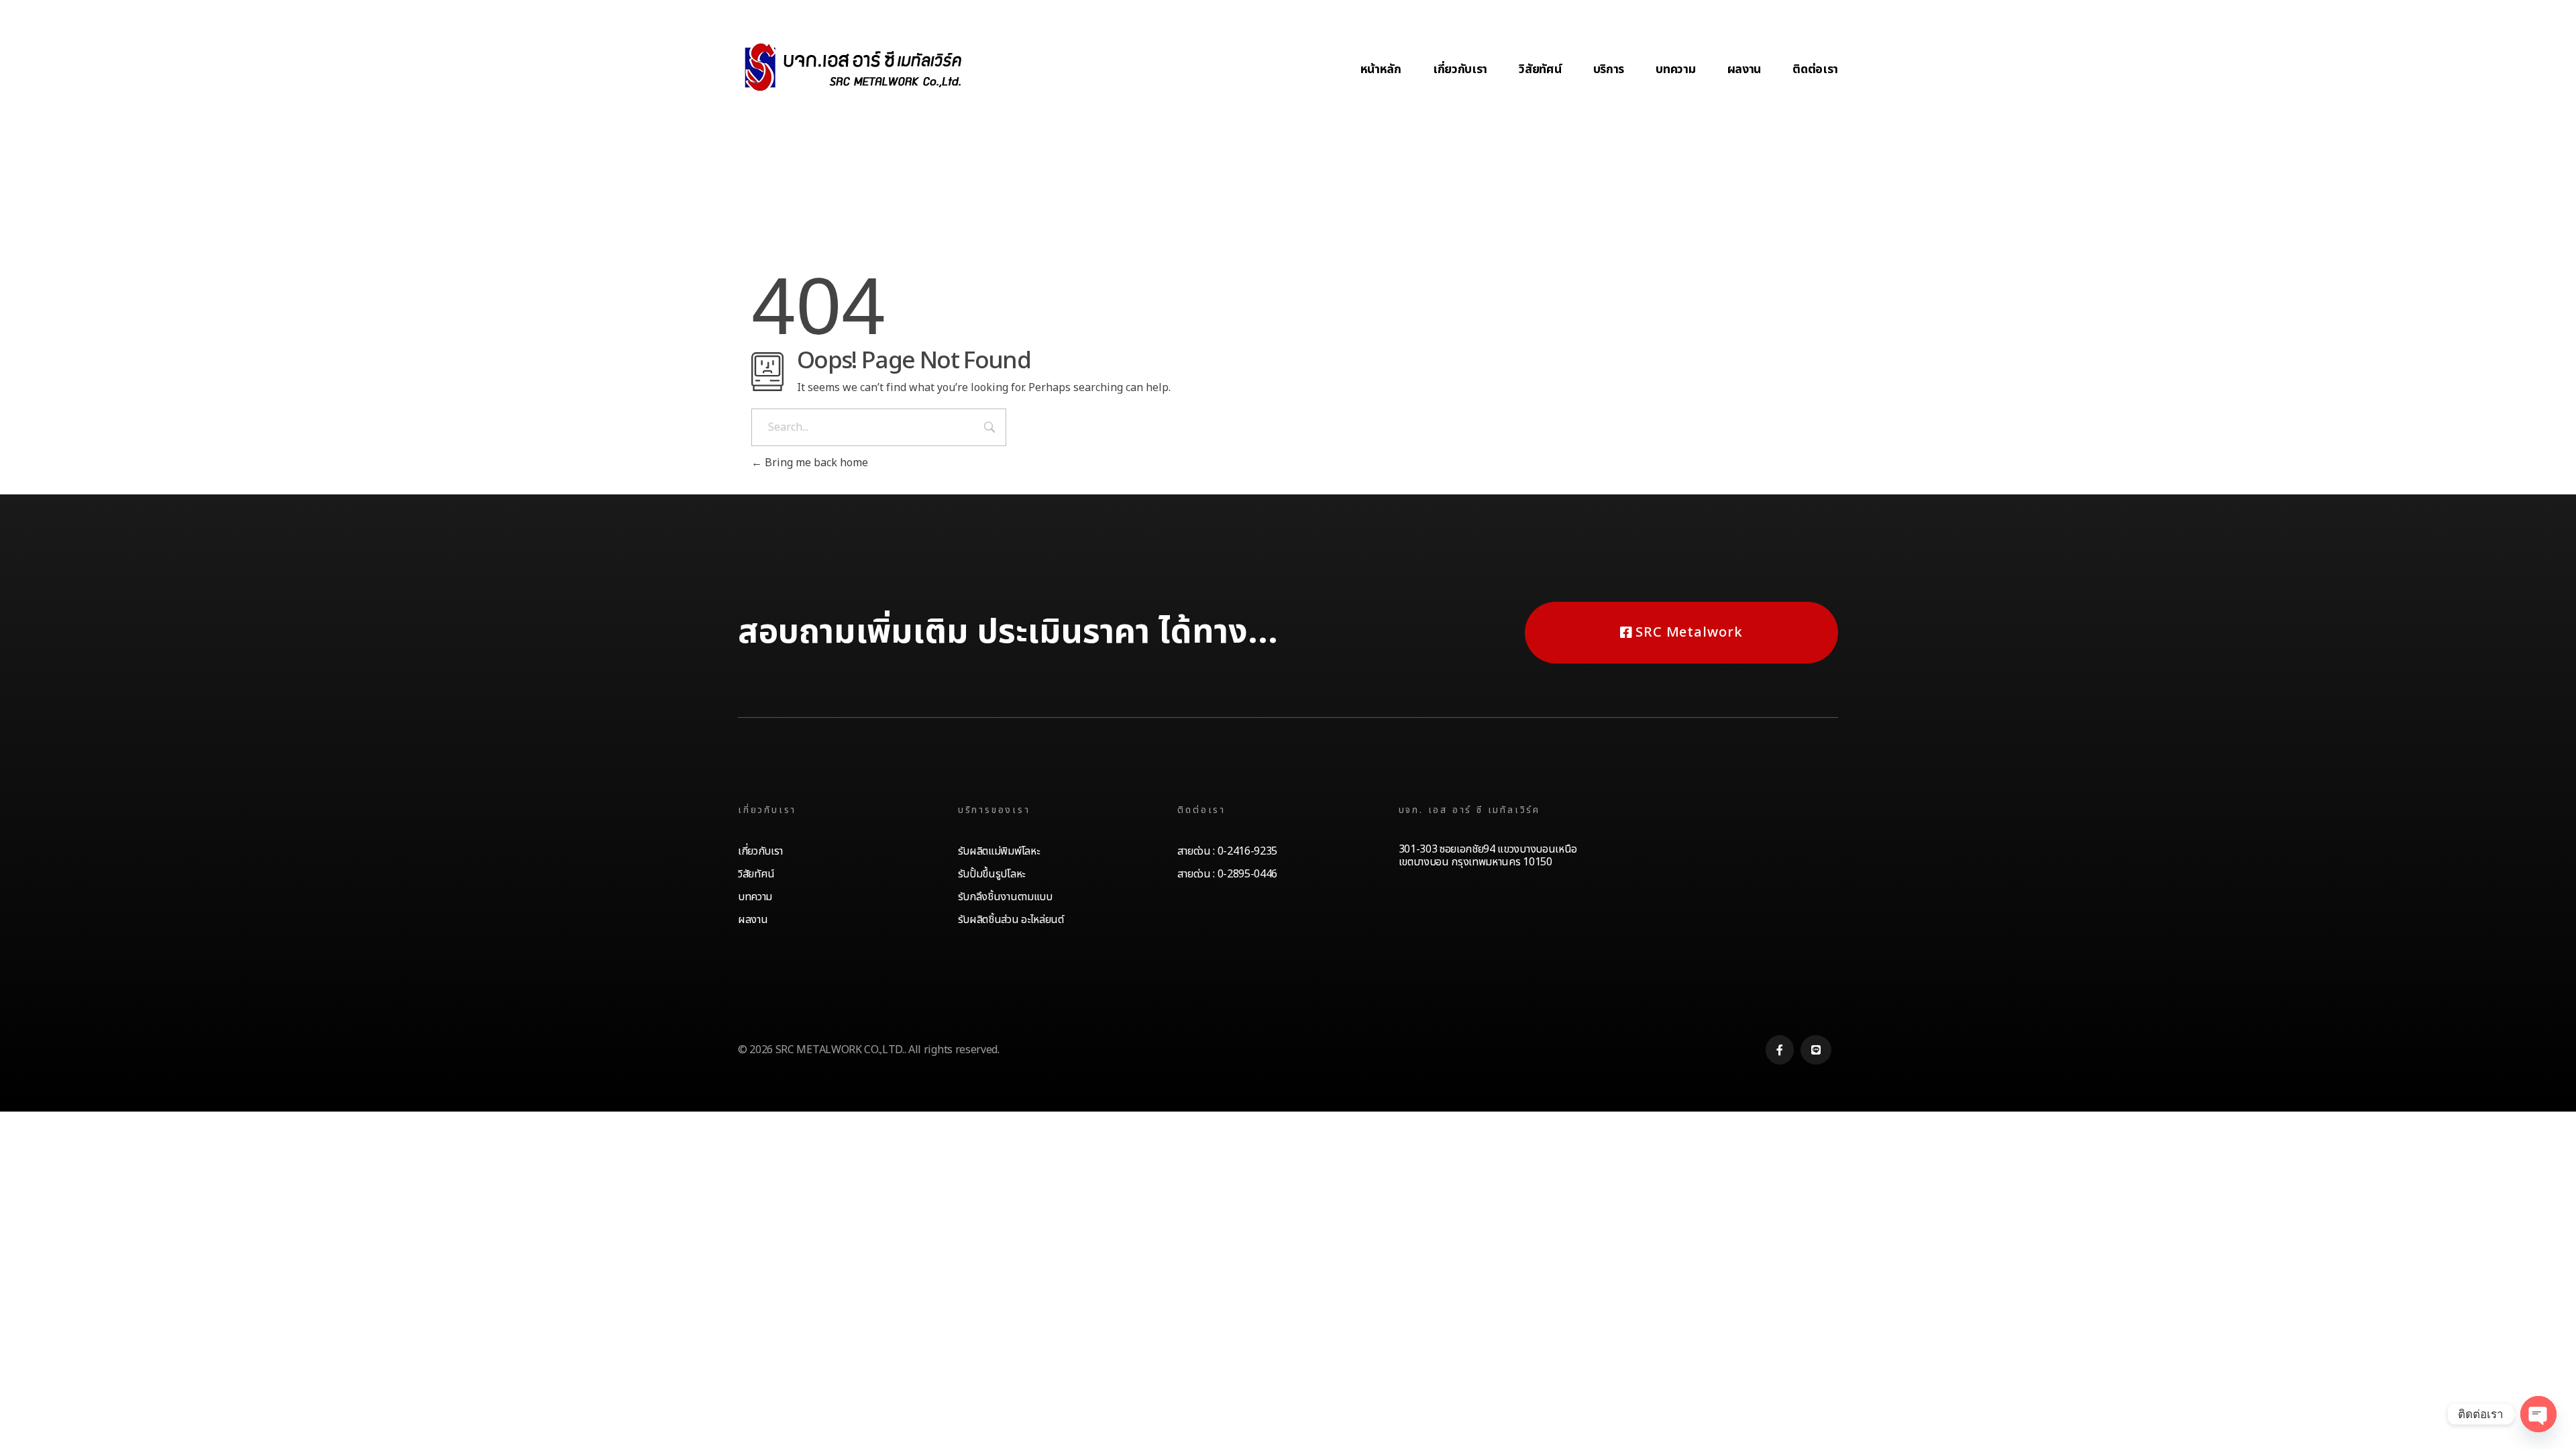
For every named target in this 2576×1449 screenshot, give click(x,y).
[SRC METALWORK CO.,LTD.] (852, 67)
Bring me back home (815, 463)
